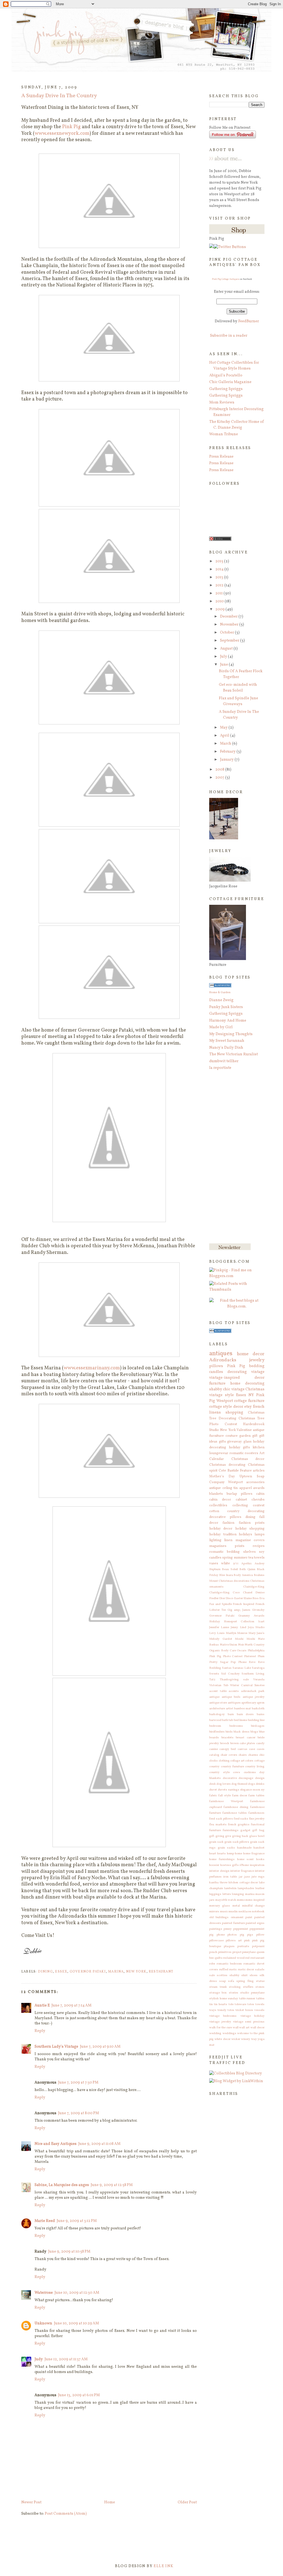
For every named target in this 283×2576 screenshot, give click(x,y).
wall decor (257, 2027)
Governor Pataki (88, 1972)
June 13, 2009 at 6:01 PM (79, 2395)
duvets (222, 1790)
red (247, 1958)
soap (222, 1981)
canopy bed (228, 1749)
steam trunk (218, 1987)
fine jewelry (257, 1819)
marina (116, 1972)
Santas (227, 1668)
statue (260, 1981)
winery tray (249, 2039)
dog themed (239, 1784)
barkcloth (258, 1708)
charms (253, 1755)
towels (260, 2004)
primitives (225, 1952)
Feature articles (252, 1471)
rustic (233, 1969)
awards (259, 1488)
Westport (235, 1482)
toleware (240, 2004)
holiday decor (221, 1529)
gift (255, 1436)
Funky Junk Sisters (226, 1007)
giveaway (234, 1442)
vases (214, 1563)
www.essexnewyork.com (62, 134)
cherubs (258, 1500)
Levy (213, 1633)
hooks (260, 1859)
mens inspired (255, 1900)
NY (251, 1395)
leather (260, 1888)
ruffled (224, 1969)
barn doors (245, 1714)
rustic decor (246, 1969)
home (239, 1853)
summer (241, 1558)
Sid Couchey (230, 1674)
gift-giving (217, 1836)
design (260, 1778)
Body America (243, 1575)
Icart (261, 1621)
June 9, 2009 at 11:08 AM (99, 2144)
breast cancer (246, 1737)
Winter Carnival (241, 1685)
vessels (259, 2010)
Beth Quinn (247, 1569)
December (229, 617)
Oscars (242, 1650)
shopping (234, 1413)
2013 (220, 577)
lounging (238, 1894)
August (227, 649)
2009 (220, 609)
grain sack (216, 1842)
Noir (241, 1645)
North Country (255, 1645)
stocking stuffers (241, 1987)
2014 (220, 569)
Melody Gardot (221, 1639)
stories (234, 1993)
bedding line (256, 1720)
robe (212, 1964)
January (227, 760)
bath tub (227, 1720)
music (224, 1911)
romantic (237, 1453)
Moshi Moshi (245, 1639)
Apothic (247, 1563)
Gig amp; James (239, 1610)
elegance (246, 1790)
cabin (260, 1494)
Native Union (229, 1645)
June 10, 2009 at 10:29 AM (76, 2323)
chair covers (229, 1755)
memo (241, 1900)
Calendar (217, 1459)
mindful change (253, 1906)
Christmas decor (248, 1459)
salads (260, 1969)
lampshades (246, 1888)
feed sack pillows (221, 1819)
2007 (220, 778)
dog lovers (224, 1784)
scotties (222, 1975)
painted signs (255, 1923)
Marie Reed (45, 2221)
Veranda (259, 1679)
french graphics (239, 1824)
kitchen (259, 1447)
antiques (221, 1354)
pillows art (234, 1940)
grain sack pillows (237, 1842)
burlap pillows (240, 1494)
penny (228, 1929)
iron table (230, 1877)
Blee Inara (226, 1575)
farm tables (256, 1795)
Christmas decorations (234, 1581)
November (230, 625)
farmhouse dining (236, 1807)
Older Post (187, 2502)
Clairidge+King (254, 1587)
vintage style (222, 1395)
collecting (240, 1505)
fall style (225, 1795)
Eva (262, 1598)
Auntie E (42, 2006)
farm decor (240, 1795)
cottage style (221, 1407)
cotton (214, 1511)
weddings (229, 2033)
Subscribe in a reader (229, 336)
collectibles (218, 1505)
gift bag (258, 1830)
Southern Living (253, 1674)
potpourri (258, 1946)
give (228, 1836)
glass (247, 1442)
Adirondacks (223, 1360)
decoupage (246, 1778)
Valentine (244, 1430)
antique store (218, 1703)
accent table (218, 1691)
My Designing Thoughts (231, 1034)
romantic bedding (224, 1552)
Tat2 (212, 1679)
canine (213, 1749)
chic (262, 1755)
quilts (218, 1958)
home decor (251, 1354)
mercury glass (220, 1906)
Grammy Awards (251, 1616)
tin (211, 2004)
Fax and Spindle (221, 1604)
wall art (244, 2027)
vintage (258, 1372)
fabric (213, 1795)
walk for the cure (221, 2027)
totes (251, 2004)
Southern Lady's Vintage (56, 2047)
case (252, 1749)
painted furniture (233, 1923)
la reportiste (220, 1068)
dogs (251, 1784)
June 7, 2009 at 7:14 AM (71, 2006)
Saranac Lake (242, 1668)
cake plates (247, 1743)
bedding (257, 1366)
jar (241, 1877)
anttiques (234, 1703)
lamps (260, 1534)
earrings (234, 1790)
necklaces (245, 1911)
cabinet (241, 1500)
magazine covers (250, 1540)
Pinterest (250, 1656)
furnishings (231, 1830)
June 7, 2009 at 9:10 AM (100, 2047)
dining (45, 1972)
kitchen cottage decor (243, 1882)
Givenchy (258, 1610)
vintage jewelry (220, 2022)
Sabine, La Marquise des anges (62, 2185)
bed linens (241, 1720)
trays (213, 2010)
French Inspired (243, 1604)
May (224, 728)
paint (249, 1917)
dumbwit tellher (224, 1061)
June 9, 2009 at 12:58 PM (112, 2185)
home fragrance (254, 1853)
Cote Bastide (229, 1471)
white (226, 1563)
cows (237, 1772)
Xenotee (259, 1685)
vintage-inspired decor (237, 1378)
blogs (254, 1732)
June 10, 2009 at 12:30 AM (77, 2293)
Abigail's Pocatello (226, 375)
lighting (215, 1540)
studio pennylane (252, 1993)
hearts (222, 1853)
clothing (224, 1761)
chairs (243, 1755)
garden (245, 1436)
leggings (215, 1894)
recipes (259, 1546)
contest (259, 1505)
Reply (40, 2031)
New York (136, 1972)
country (214, 1766)
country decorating (246, 1511)
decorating (237, 1372)
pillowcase (216, 1940)
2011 (219, 593)
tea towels (256, 1558)
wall (236, 2027)
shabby (234, 1975)
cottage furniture (249, 1401)
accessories (255, 1482)
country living (255, 1766)
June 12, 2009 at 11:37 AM (66, 2359)
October (227, 633)
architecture (217, 1708)
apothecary (249, 1703)
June (224, 665)
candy (260, 1743)
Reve (252, 1662)
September (230, 641)
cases (261, 1749)
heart (213, 1853)
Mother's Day (222, 1476)
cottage (259, 1761)
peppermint (241, 1929)
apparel (246, 1488)
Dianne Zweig (221, 1000)
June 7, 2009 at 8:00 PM (78, 2113)
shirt (244, 1975)
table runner (247, 1998)
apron (261, 1703)
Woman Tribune (224, 434)
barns (261, 1714)
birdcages (258, 1726)
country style (219, 1772)
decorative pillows (225, 1517)
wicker (236, 2039)
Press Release (221, 457)
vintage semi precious (249, 2022)
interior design (219, 1871)
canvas (243, 1749)
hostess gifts (230, 1865)
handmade (244, 1848)
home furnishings (222, 1859)
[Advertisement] (231, 1157)
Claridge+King (219, 1592)
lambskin (230, 1888)
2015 (220, 561)
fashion (228, 1523)
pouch (213, 1952)
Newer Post (31, 2502)
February (228, 752)
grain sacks (226, 1848)
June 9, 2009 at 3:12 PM (77, 2221)
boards (214, 1737)
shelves (249, 1552)
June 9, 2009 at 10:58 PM (69, 2252)
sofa (231, 1981)
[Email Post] (22, 1964)
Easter (239, 1598)
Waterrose (44, 2293)
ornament (237, 1917)
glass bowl (257, 1836)
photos (232, 1935)
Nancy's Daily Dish (226, 1048)
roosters (251, 1453)
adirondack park (253, 1691)
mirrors (214, 1911)
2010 (220, 601)
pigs (250, 1935)
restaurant (161, 1972)
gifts (222, 1442)
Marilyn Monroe (237, 1633)
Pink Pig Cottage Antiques (226, 279)
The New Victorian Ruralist (234, 1054)
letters (227, 1894)
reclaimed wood (234, 1958)
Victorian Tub (219, 1685)
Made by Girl (221, 1027)
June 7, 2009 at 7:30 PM (78, 2083)
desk (213, 1784)
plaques (229, 1946)
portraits (243, 1946)
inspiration (257, 1865)
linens (215, 1413)
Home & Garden (220, 992)
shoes (254, 1975)
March (226, 744)
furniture (217, 1384)
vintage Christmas (248, 1389)
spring (227, 1558)
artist (230, 1708)
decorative (230, 1778)
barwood (215, 1720)
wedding (215, 2033)
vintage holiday (252, 2016)
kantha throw (218, 1882)
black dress (241, 1732)
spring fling (245, 1981)
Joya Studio (256, 1627)
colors (249, 1761)
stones (260, 1987)
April (225, 736)
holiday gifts (239, 1447)
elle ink (163, 2566)
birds (229, 1732)
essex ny (259, 1790)
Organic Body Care (223, 1650)
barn (231, 1714)
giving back (240, 1836)
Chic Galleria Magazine (230, 382)
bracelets (227, 1737)
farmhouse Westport (226, 1801)
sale (212, 1975)
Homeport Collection (239, 1621)
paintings (216, 1929)
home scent (246, 1859)
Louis (221, 1633)
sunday (233, 1998)
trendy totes (226, 2010)
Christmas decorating (227, 1465)
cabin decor (220, 1500)
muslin (233, 1911)
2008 (220, 770)
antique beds (231, 1697)
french (259, 1407)
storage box (218, 1993)
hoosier (214, 1865)
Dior (222, 1598)
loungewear (219, 1453)
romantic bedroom (229, 1964)
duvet (213, 1790)
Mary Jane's (256, 1633)
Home (110, 2502)
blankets (216, 1494)
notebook (258, 1911)
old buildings (219, 1917)
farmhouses (256, 1813)
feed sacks (241, 1819)
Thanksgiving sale (234, 1679)
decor (238, 1407)
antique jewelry (254, 1697)
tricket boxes (244, 2010)
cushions (250, 1772)
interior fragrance (242, 1871)
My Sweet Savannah (227, 1041)
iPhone (244, 1865)
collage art (237, 1761)
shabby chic (220, 1389)
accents (234, 1691)
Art (262, 1453)
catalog (214, 1755)
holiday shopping (250, 1529)
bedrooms (236, 1726)
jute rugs (258, 1877)
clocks (213, 1761)
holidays (245, 1534)
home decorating (247, 1384)
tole (231, 2004)
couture (232, 1436)
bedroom (215, 1726)
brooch (225, 1743)
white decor (222, 2039)
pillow (260, 1935)
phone (221, 1935)
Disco (229, 1598)
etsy (248, 1407)
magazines (218, 1546)
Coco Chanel (242, 1592)
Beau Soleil (230, 1569)
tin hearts (221, 2004)
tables (260, 1998)
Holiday (215, 1621)
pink (247, 1940)
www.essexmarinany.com (92, 1368)
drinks (260, 1784)
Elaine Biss (251, 1598)
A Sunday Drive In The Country (59, 96)
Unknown (43, 2323)
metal (236, 1906)
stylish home (218, 1998)
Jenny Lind (238, 1627)
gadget (245, 1830)
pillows (216, 1366)
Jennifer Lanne (219, 1627)
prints (239, 1546)
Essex (61, 1972)
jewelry (257, 1360)
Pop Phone (239, 1662)
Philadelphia (256, 1650)
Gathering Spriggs (226, 389)
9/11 (236, 1563)
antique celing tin (223, 1488)
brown (234, 1743)
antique (214, 1697)
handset (259, 1848)
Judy (39, 2359)
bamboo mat (243, 1708)
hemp (230, 1853)
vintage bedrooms (223, 2016)
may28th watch (226, 1900)
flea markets (218, 1824)
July (224, 657)
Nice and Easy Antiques (56, 2144)
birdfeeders (217, 1732)
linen (228, 1540)
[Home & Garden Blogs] (220, 986)
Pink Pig (71, 127)
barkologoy (217, 1714)
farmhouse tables (235, 1813)
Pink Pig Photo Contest (226, 1656)
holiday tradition (223, 1534)
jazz (247, 1877)
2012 (220, 585)
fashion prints (252, 1523)
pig (242, 1935)
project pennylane (244, 1952)
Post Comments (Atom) (66, 2514)
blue (262, 1732)
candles (216, 1372)
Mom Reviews (222, 403)
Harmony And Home (228, 1021)
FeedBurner (249, 321)
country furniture (232, 1766)
